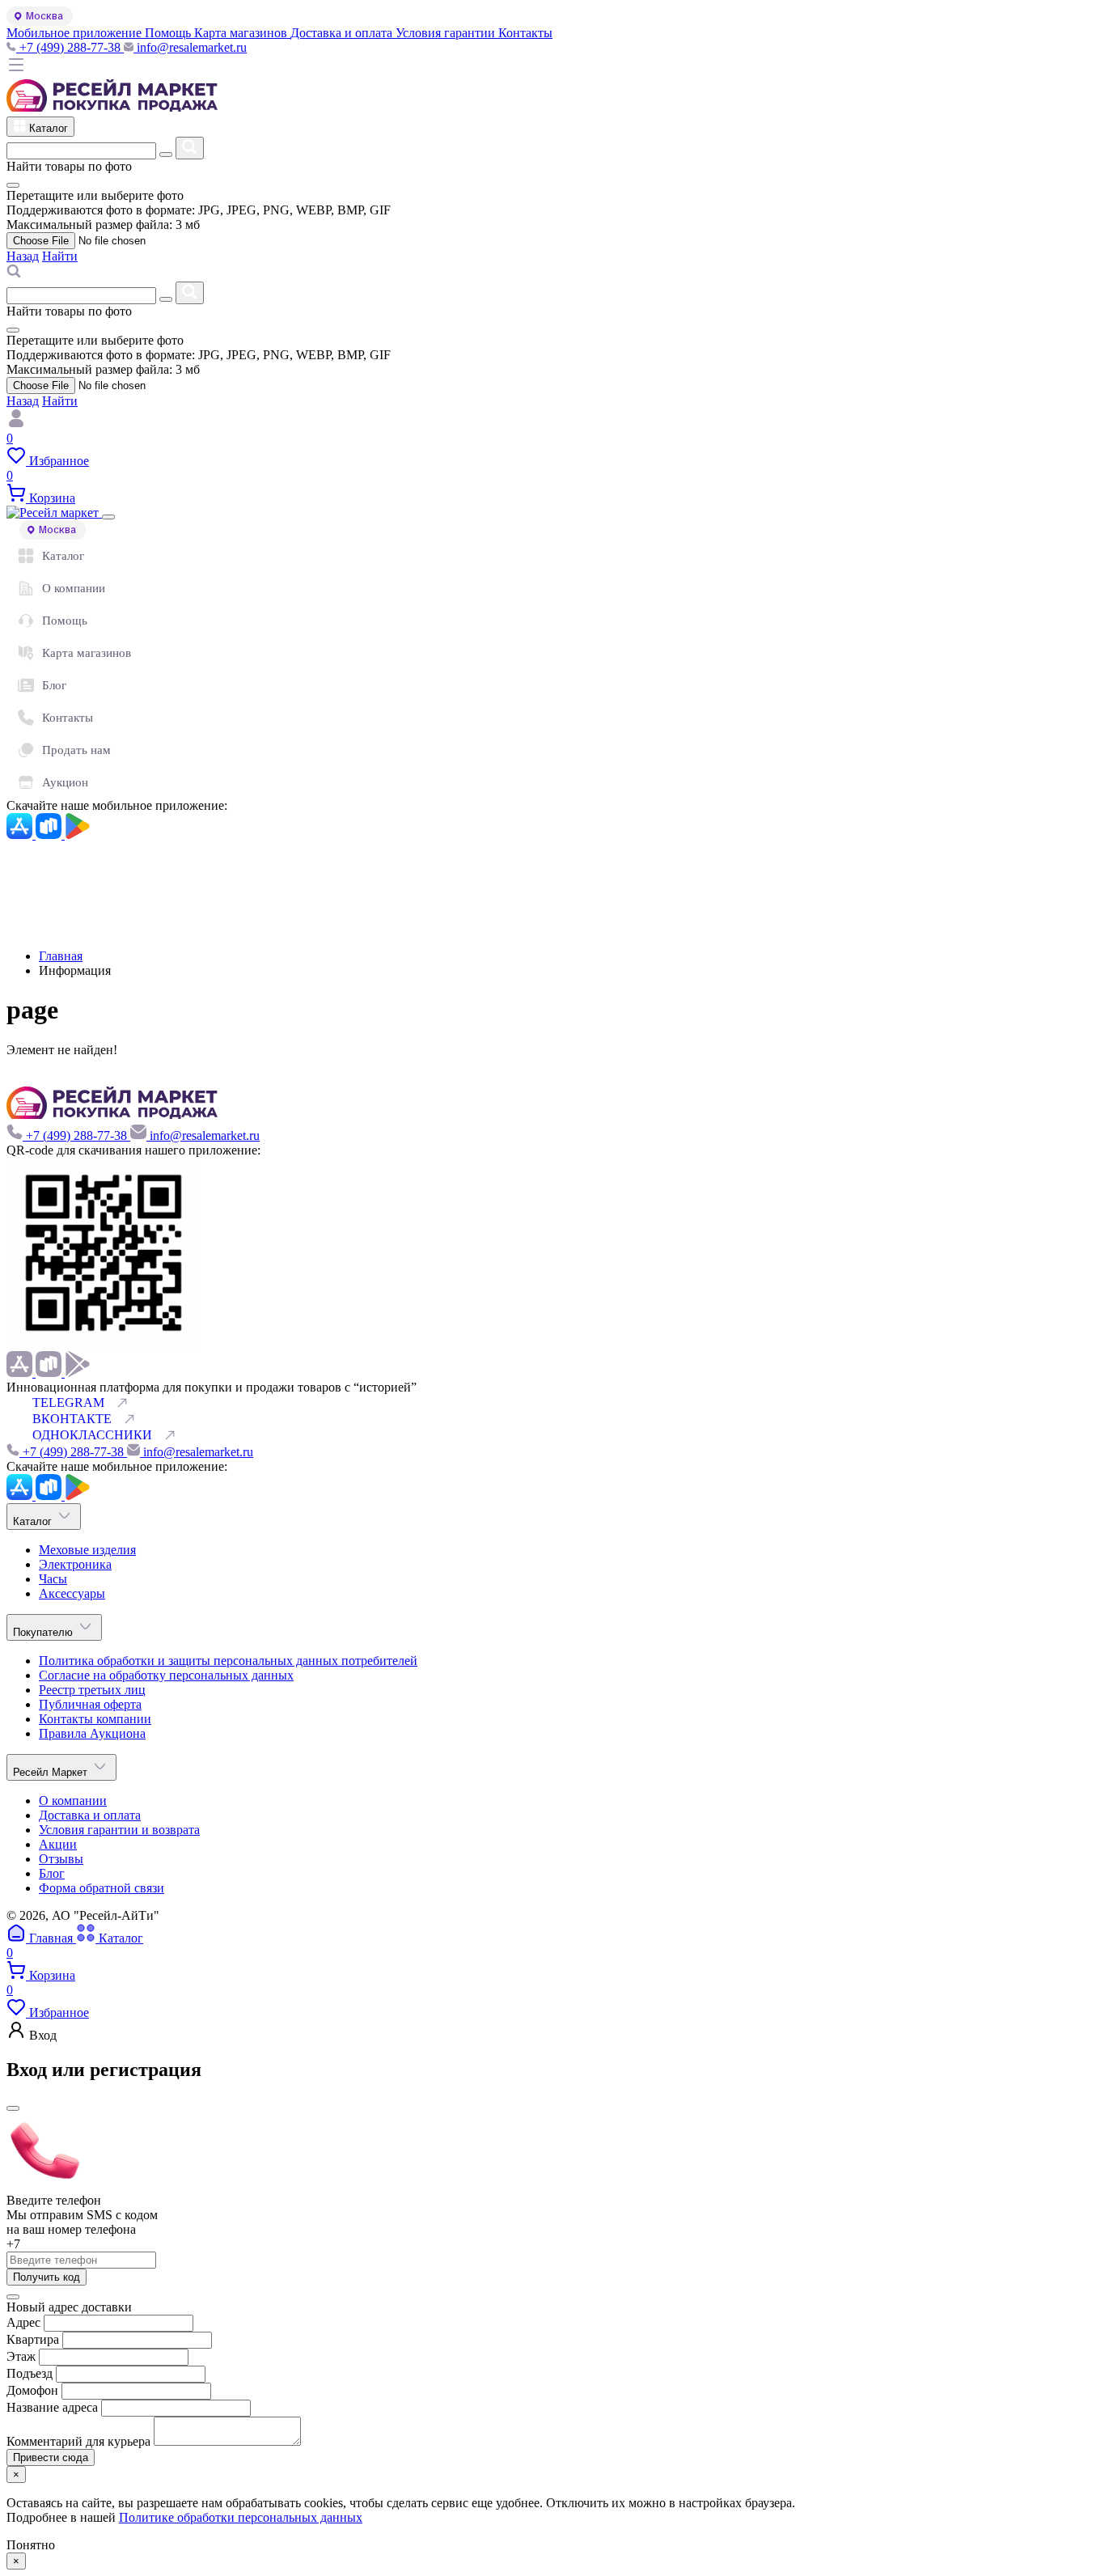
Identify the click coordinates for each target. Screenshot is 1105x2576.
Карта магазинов (87, 653)
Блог (54, 685)
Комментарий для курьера (80, 2441)
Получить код (47, 2277)
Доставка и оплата (90, 1815)
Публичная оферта (90, 1704)
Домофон (34, 2390)
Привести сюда (51, 2457)
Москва (44, 16)
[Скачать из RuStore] (50, 835)
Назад (23, 256)
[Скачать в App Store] (21, 835)
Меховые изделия (87, 1550)
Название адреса (54, 2407)
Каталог (63, 556)
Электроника (75, 1564)
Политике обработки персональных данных (241, 2517)
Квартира (33, 2339)
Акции (58, 1844)
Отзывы (61, 1859)
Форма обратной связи (102, 1888)
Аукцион (65, 782)
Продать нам (76, 750)
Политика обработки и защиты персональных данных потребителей (228, 1661)
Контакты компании (95, 1719)
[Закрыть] (108, 517)
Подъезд (31, 2373)
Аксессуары (72, 1593)
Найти (60, 256)
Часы (53, 1579)
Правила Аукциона (92, 1733)
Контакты (68, 718)
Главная (61, 956)
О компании (74, 588)
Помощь (65, 621)
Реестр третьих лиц (92, 1690)
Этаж (23, 2356)
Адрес (23, 2322)
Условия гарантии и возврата (119, 1830)
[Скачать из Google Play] (78, 835)
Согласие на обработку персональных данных (166, 1675)
